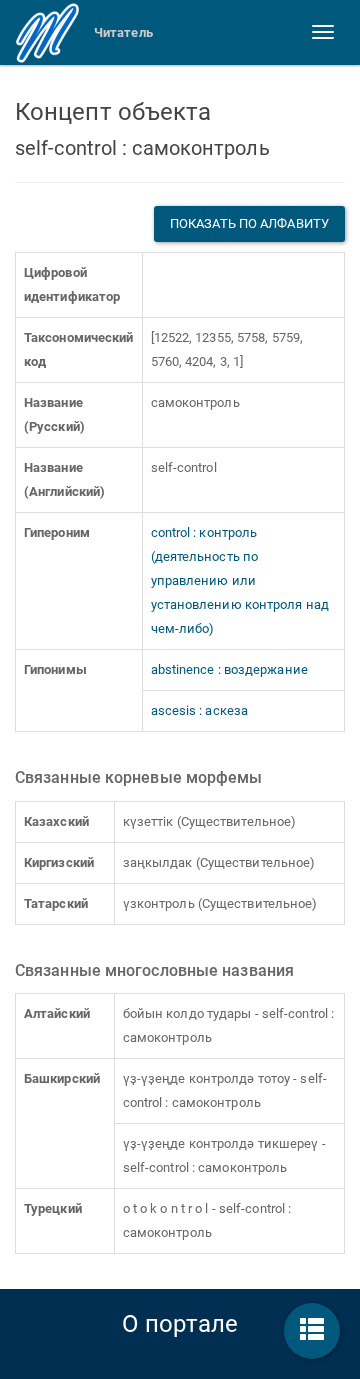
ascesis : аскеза (200, 710)
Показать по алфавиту (249, 223)
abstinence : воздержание (229, 669)
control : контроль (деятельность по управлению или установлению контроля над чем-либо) (240, 580)
